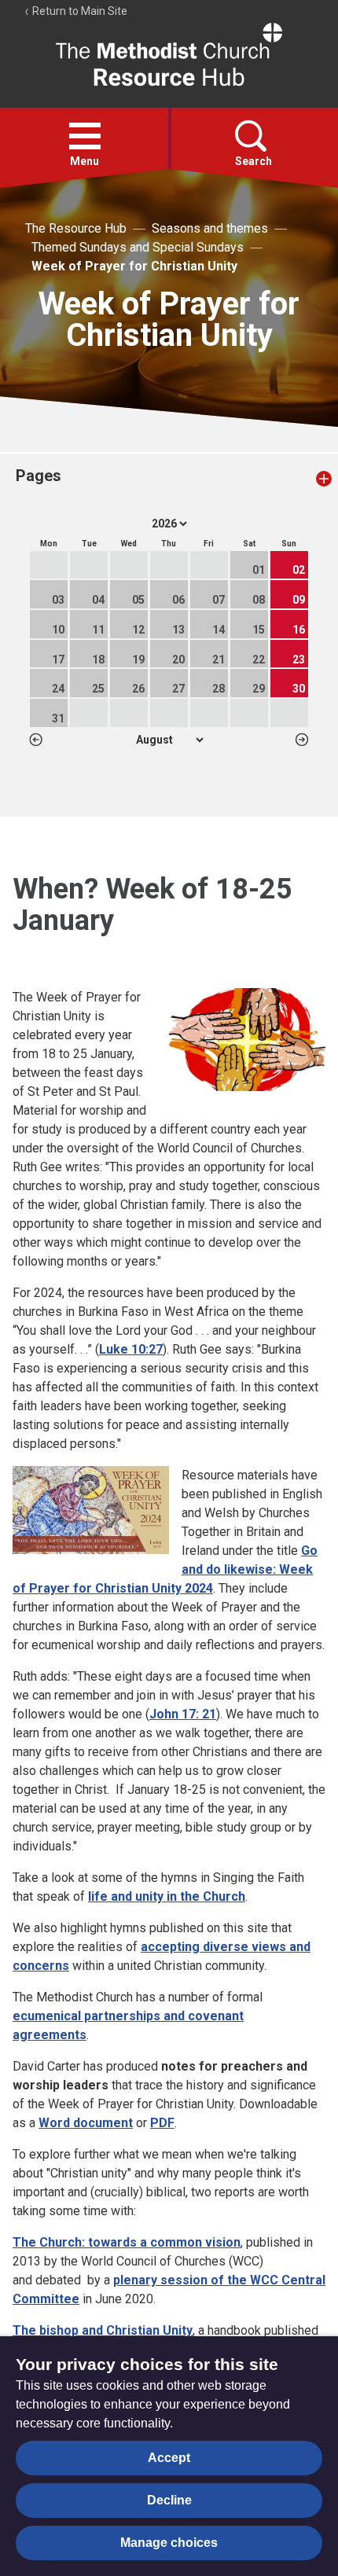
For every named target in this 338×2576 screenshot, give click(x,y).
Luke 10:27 (131, 1349)
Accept (169, 2458)
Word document (86, 2123)
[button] (85, 136)
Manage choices (169, 2543)
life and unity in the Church (167, 1896)
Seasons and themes (210, 228)
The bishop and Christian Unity (103, 2330)
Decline (169, 2500)
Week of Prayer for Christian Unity (134, 266)
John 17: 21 (183, 1714)
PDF (162, 2123)
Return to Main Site (79, 11)
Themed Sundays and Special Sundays (138, 247)
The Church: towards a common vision (127, 2242)
